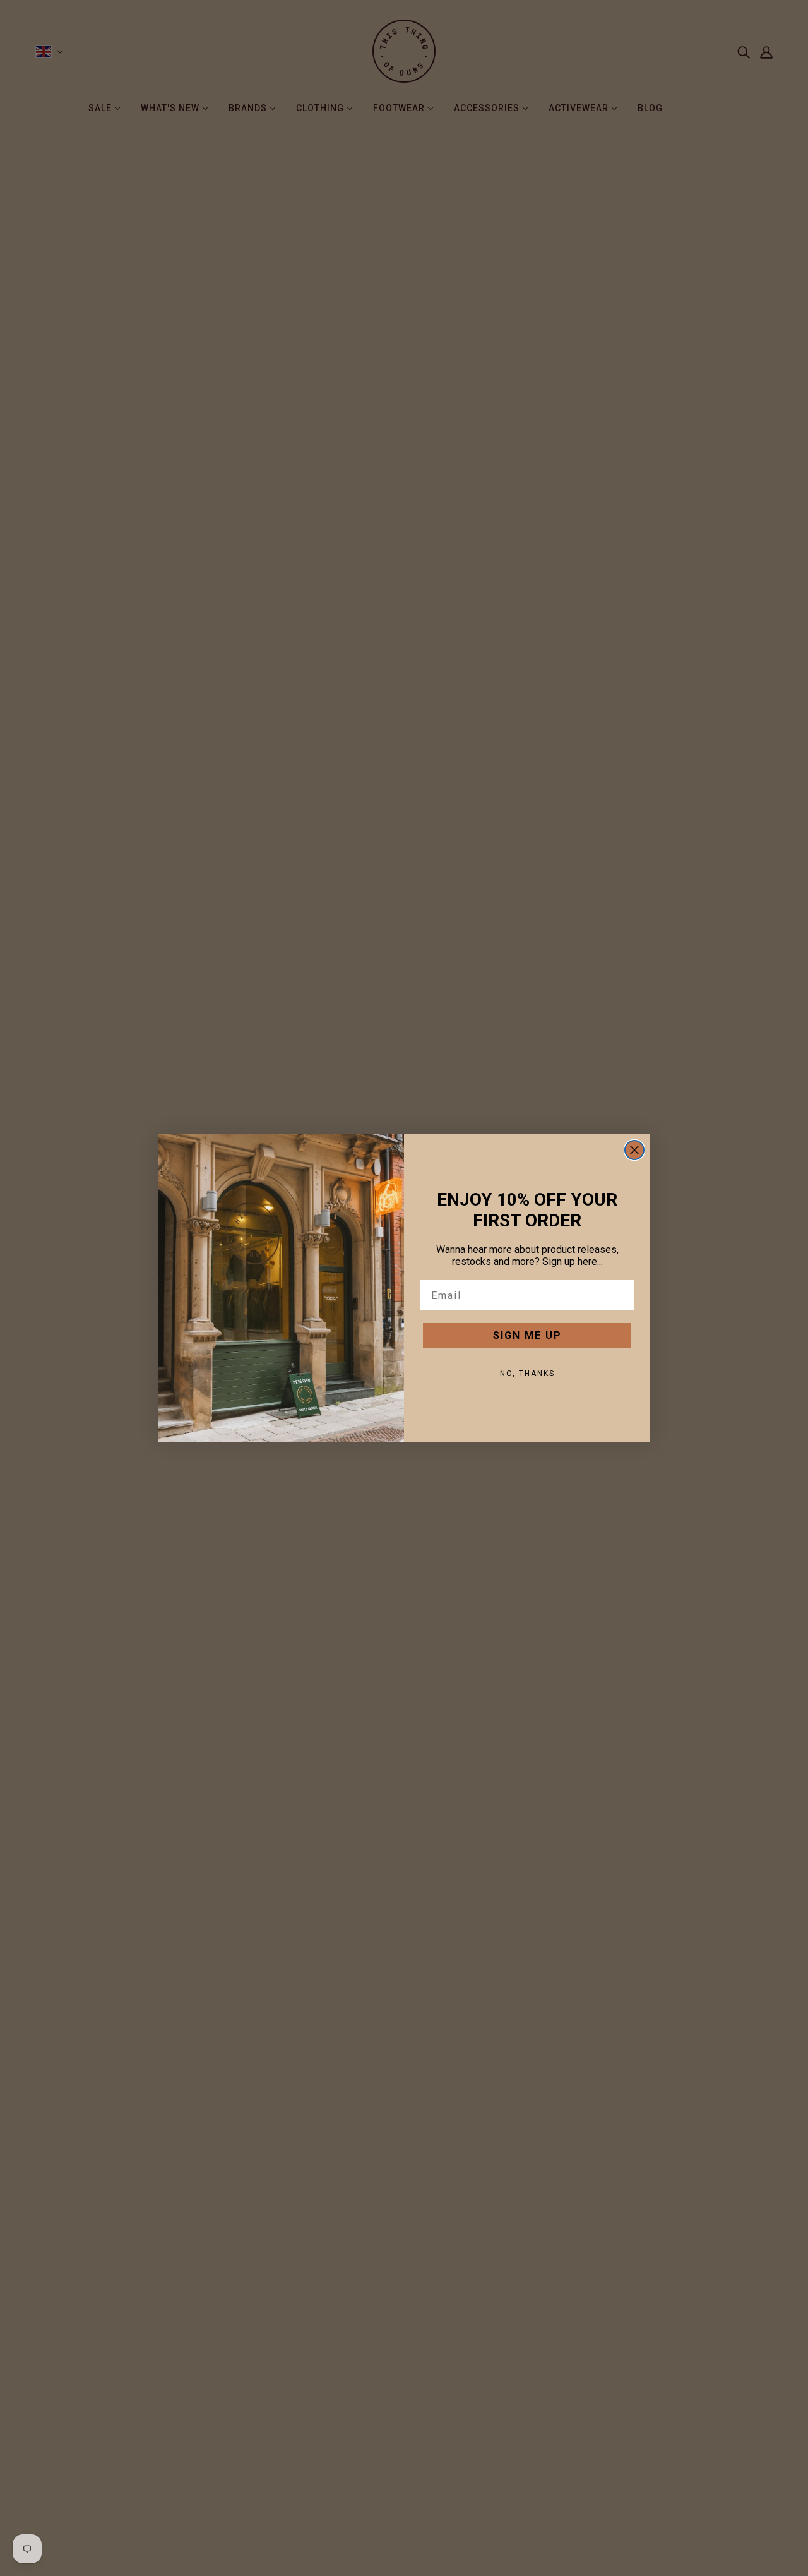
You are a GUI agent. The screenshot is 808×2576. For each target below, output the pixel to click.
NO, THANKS (527, 1374)
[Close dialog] (634, 1150)
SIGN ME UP (527, 1335)
